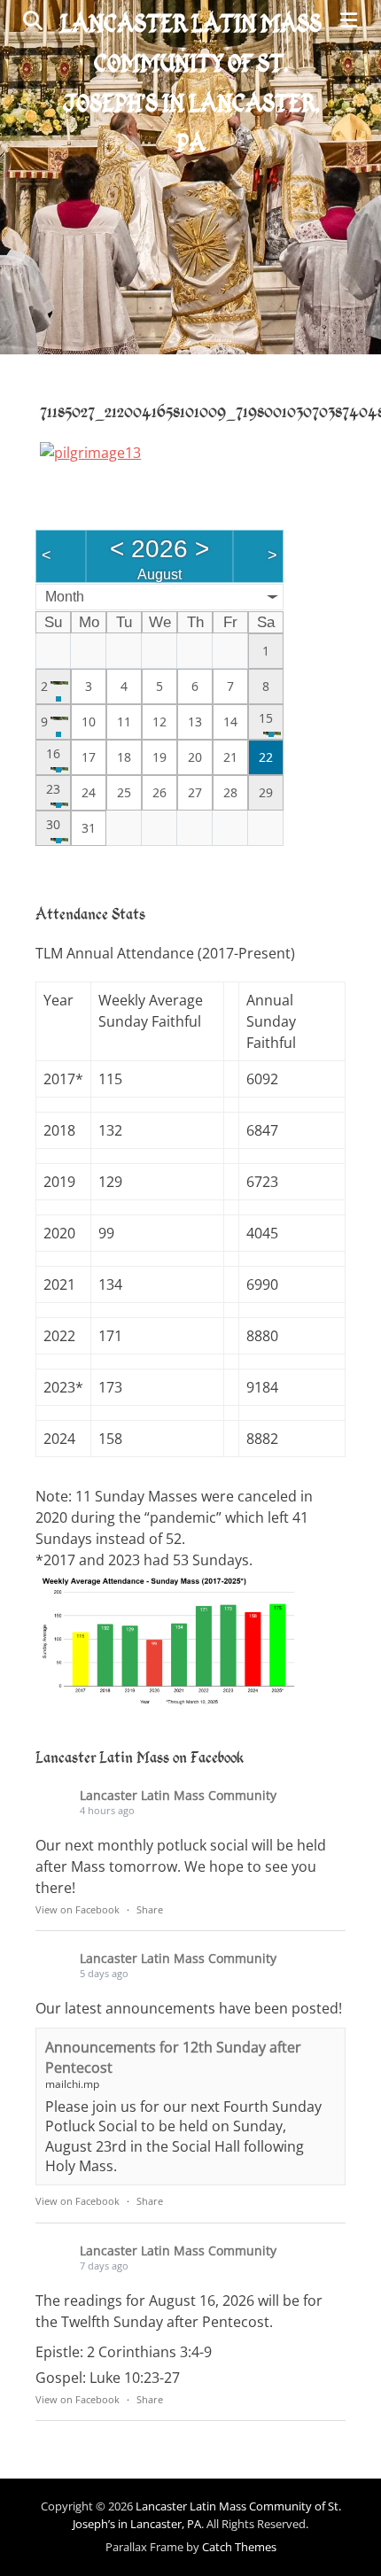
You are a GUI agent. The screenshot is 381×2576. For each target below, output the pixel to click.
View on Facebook (78, 1909)
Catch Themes (239, 2547)
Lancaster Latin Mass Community (178, 1795)
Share (150, 1909)
